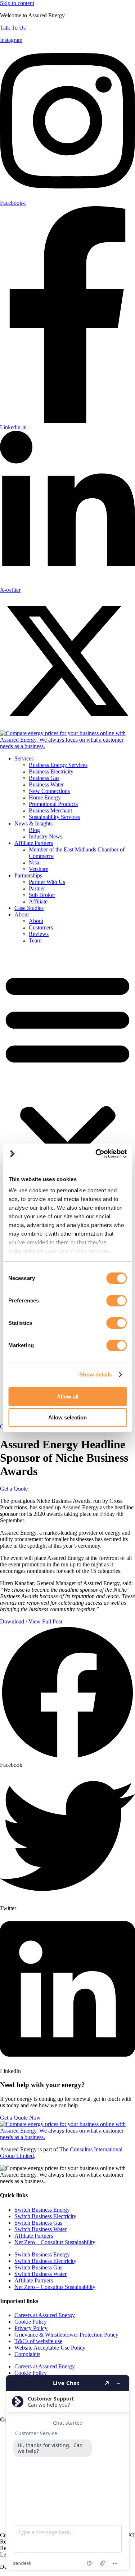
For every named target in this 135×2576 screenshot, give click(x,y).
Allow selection (67, 1417)
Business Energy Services (58, 765)
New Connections (49, 791)
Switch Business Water (40, 2229)
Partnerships (28, 875)
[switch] (116, 1301)
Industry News (46, 836)
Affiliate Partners (34, 843)
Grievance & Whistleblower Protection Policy (66, 2335)
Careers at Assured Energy (45, 2315)
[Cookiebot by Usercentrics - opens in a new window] (96, 1154)
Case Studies (29, 908)
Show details (96, 1374)
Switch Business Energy (42, 2210)
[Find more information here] (68, 2473)
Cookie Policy (31, 2322)
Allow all (68, 1397)
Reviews (39, 934)
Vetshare (39, 869)
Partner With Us (47, 882)
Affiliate (38, 901)
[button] (67, 1087)
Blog (34, 830)
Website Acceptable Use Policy (50, 2348)
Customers (41, 927)
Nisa (34, 862)
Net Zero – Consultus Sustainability (55, 2242)
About (22, 914)
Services (24, 758)
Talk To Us (13, 28)
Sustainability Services (54, 817)
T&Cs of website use (38, 2341)
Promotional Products (53, 804)
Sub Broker (42, 895)
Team (35, 940)
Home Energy (45, 797)
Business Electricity (51, 771)
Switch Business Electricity (45, 2216)
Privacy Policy (31, 2328)
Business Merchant (50, 810)
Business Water (46, 784)
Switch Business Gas (38, 2223)
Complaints (27, 2354)
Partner (37, 888)
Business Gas (44, 778)
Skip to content (17, 3)
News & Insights (33, 823)
